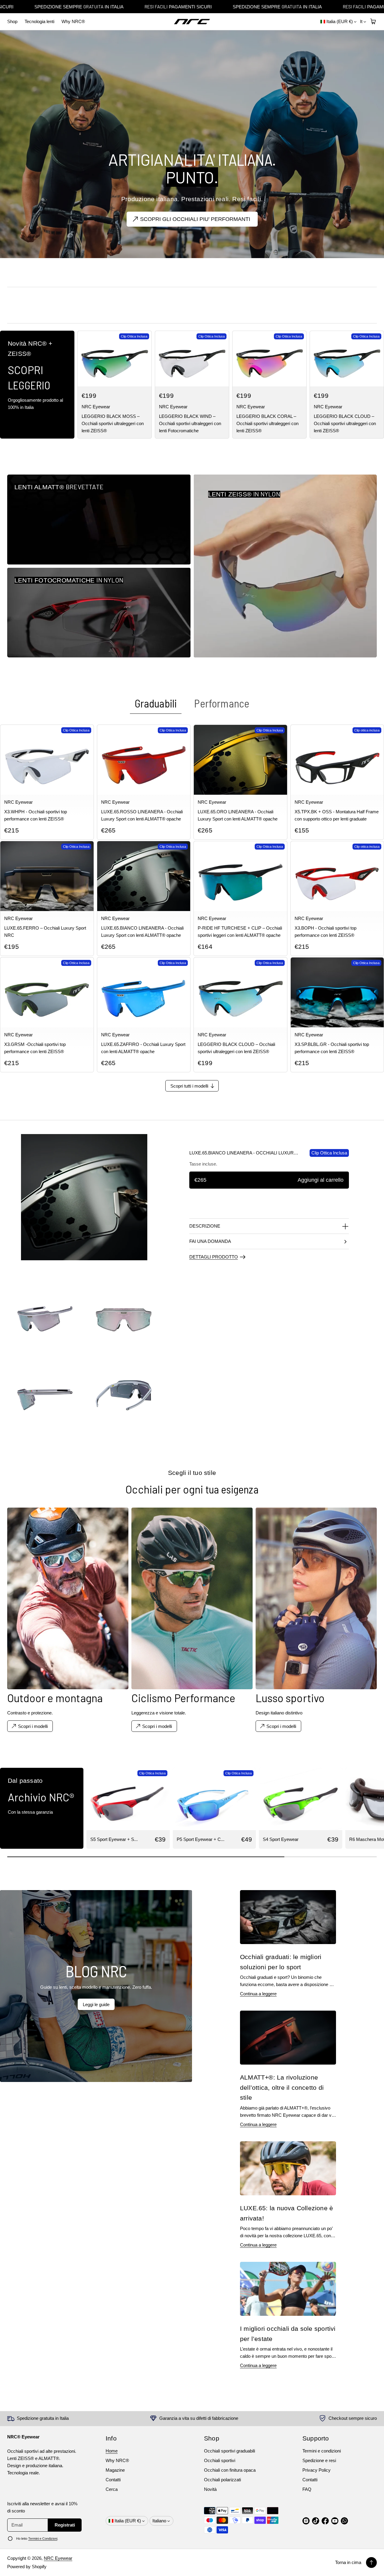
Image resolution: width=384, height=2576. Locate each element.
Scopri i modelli (281, 1726)
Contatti (113, 2480)
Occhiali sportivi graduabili (229, 2451)
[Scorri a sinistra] (9, 1806)
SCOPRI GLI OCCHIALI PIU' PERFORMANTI (195, 219)
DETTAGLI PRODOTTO (214, 1257)
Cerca (112, 2489)
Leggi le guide (96, 2004)
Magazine (115, 2470)
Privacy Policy (316, 2470)
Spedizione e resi (319, 2460)
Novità (210, 2489)
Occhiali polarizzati (222, 2480)
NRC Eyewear (58, 2558)
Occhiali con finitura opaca (230, 2470)
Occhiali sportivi (220, 2460)
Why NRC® (73, 21)
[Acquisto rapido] (143, 378)
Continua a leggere (258, 1994)
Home (112, 2451)
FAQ (307, 2489)
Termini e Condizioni (43, 2539)
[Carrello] (372, 22)
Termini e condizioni (322, 2451)
